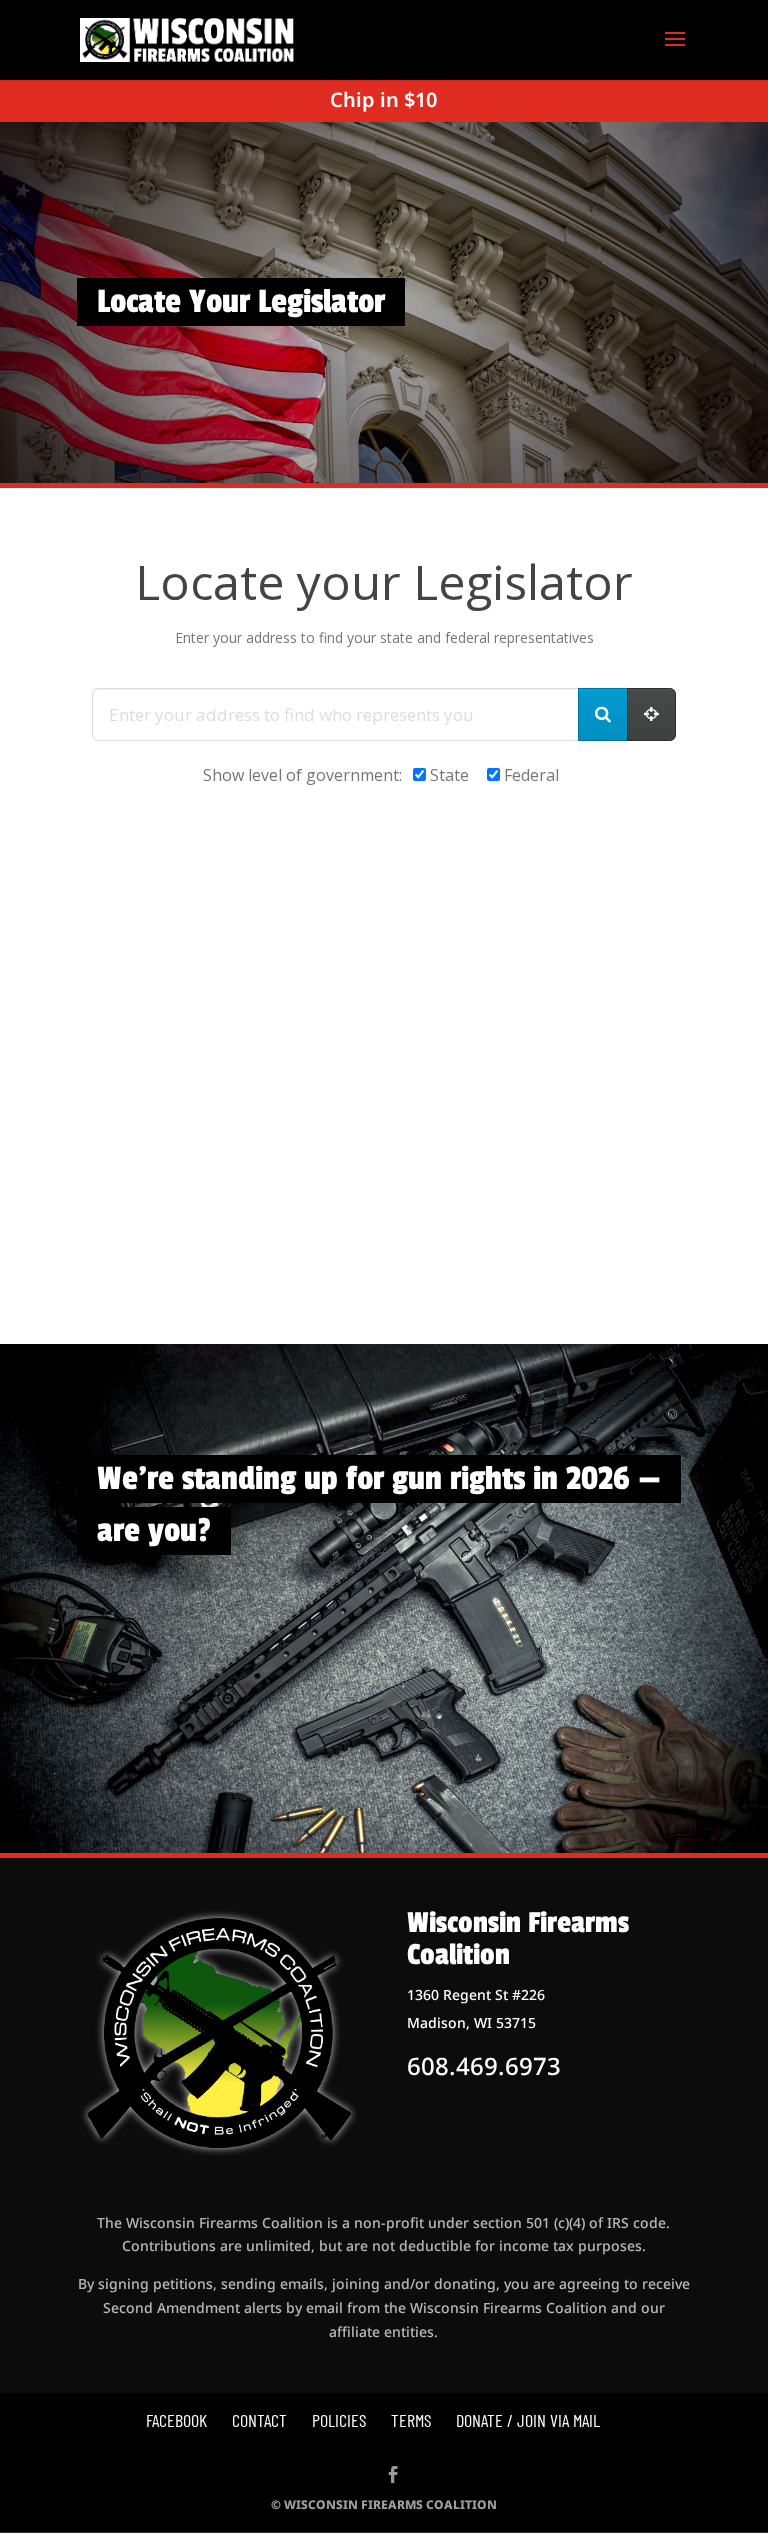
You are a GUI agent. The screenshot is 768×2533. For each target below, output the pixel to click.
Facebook (176, 2420)
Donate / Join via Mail (528, 2420)
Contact (259, 2420)
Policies (339, 2420)
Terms (411, 2420)
